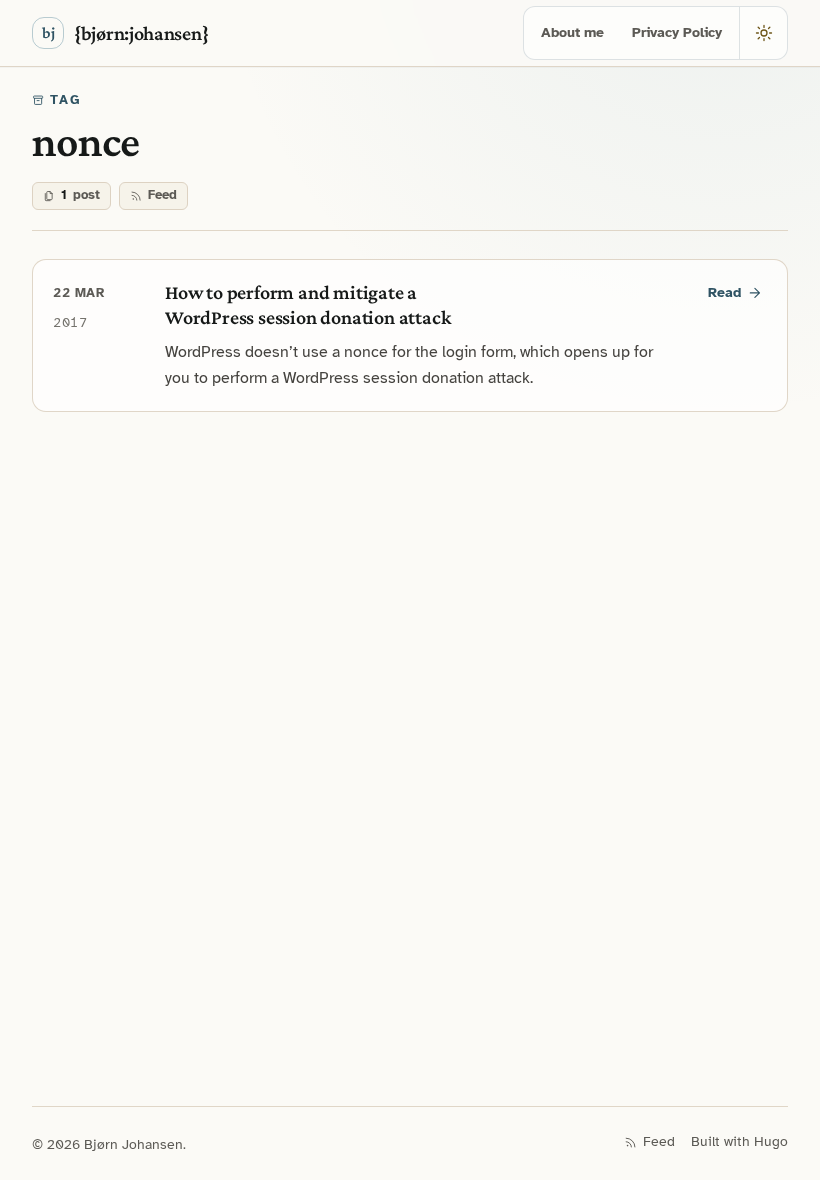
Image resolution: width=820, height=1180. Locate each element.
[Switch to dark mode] (763, 33)
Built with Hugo (739, 1141)
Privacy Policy (677, 32)
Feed (162, 195)
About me (572, 32)
